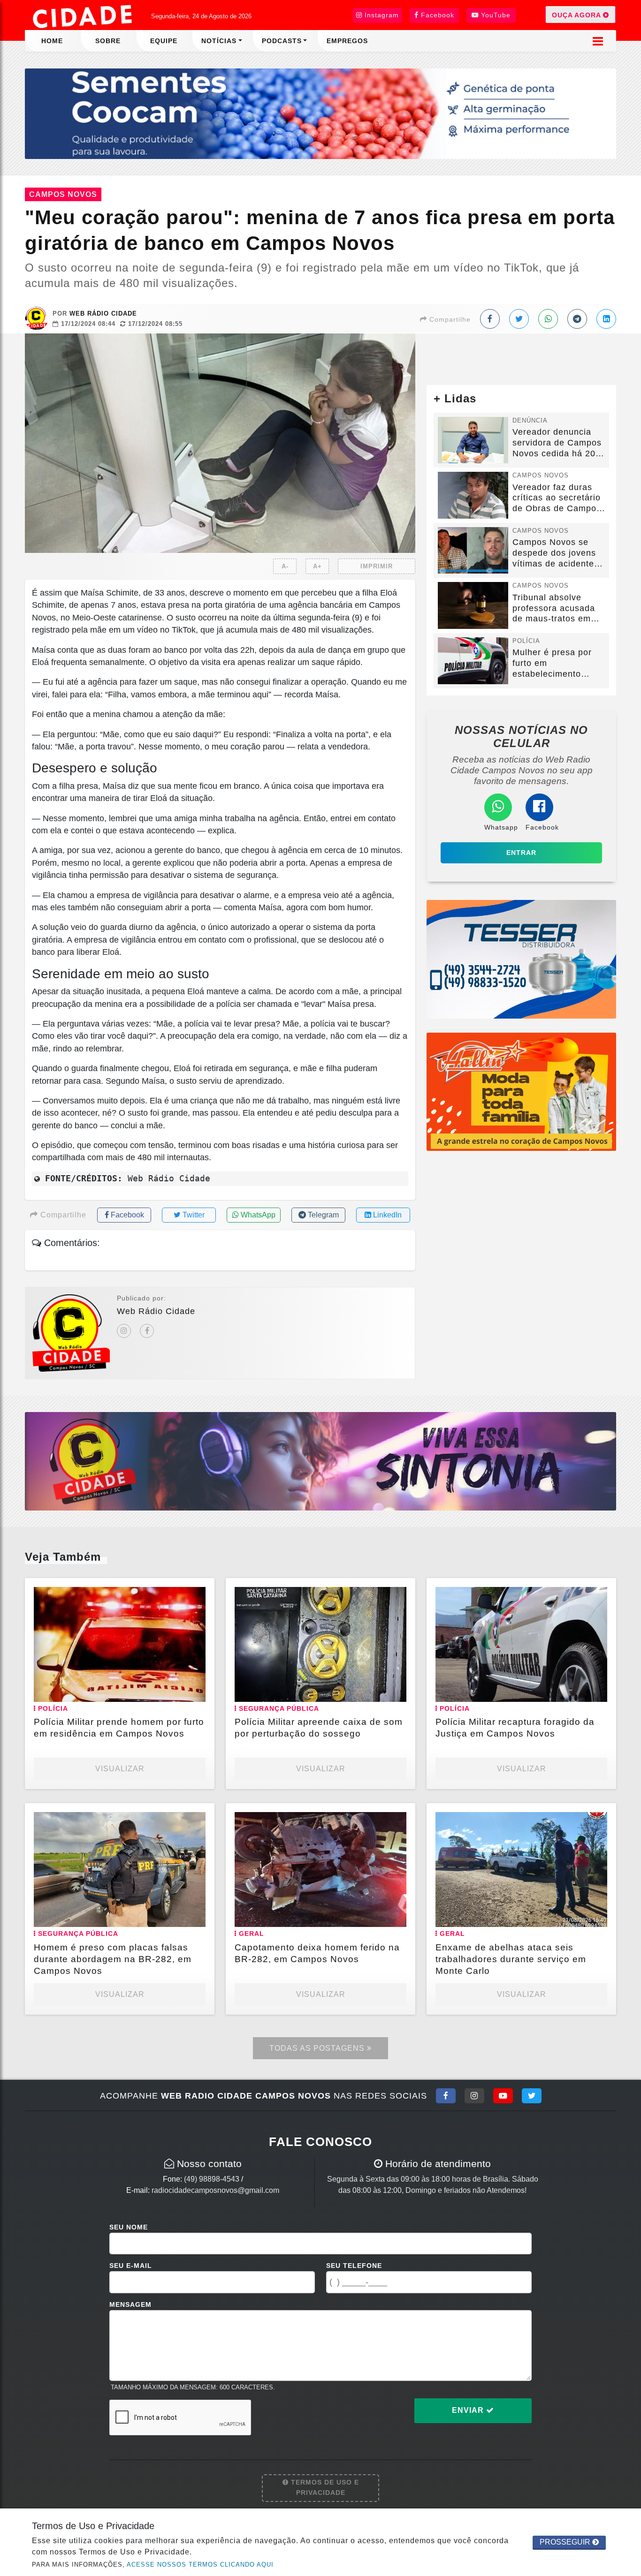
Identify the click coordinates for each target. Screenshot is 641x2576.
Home (52, 41)
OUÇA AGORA (577, 15)
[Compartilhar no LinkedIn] (606, 319)
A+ (317, 566)
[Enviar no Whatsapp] (548, 319)
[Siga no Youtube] (503, 2096)
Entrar (521, 853)
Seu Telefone (354, 2266)
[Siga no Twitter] (532, 2096)
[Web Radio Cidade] (84, 16)
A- (285, 566)
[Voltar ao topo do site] (627, 1546)
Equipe (164, 41)
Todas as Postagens (318, 2048)
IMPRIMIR (377, 566)
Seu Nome (129, 2227)
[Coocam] (320, 113)
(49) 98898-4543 (212, 2179)
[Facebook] (147, 1331)
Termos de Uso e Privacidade (324, 2487)
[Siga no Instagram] (474, 2096)
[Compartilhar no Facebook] (490, 319)
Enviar (469, 2410)
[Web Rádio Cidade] (320, 1461)
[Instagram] (124, 1331)
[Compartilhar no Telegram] (577, 319)
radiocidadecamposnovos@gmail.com (215, 2190)
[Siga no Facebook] (446, 2096)
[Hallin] (521, 1091)
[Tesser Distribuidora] (521, 959)
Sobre (108, 41)
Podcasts (282, 41)
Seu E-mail (131, 2266)
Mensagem (130, 2304)
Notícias (219, 41)
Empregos (347, 41)
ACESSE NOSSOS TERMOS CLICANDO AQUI (200, 2565)
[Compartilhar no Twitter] (519, 319)
